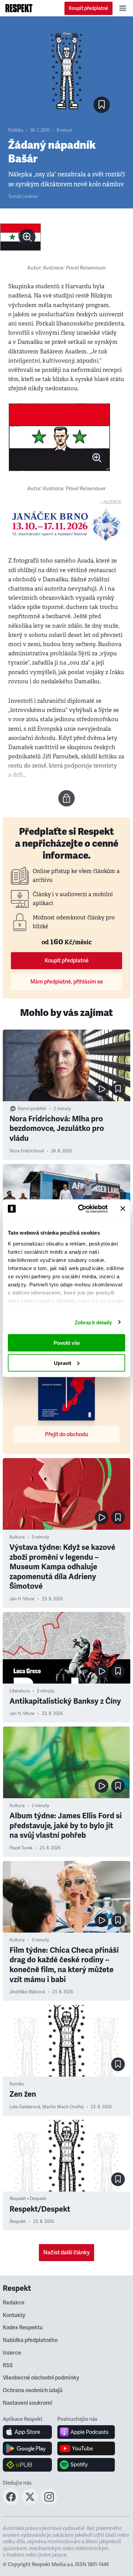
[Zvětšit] (20, 237)
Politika (16, 130)
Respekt (18, 2222)
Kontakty (14, 2315)
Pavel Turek (21, 1848)
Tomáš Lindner (23, 197)
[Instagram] (49, 2503)
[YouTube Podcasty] (86, 2448)
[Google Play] (27, 2448)
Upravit (63, 1363)
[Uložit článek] (102, 105)
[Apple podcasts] (86, 2432)
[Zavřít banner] (123, 1209)
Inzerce (12, 2353)
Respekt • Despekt (28, 2199)
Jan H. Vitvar (22, 1599)
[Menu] (123, 8)
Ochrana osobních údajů (33, 2390)
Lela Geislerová (25, 2107)
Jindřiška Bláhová (27, 1992)
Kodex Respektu (23, 2328)
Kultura (17, 1537)
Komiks (17, 2084)
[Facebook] (11, 2503)
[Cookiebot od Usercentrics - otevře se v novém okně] (81, 1209)
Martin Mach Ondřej (63, 2107)
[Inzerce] (66, 524)
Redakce (14, 2303)
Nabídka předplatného (30, 2340)
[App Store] (27, 2432)
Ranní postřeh (32, 1109)
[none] (27, 237)
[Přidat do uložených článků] (118, 1089)
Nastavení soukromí (27, 2403)
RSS (8, 2366)
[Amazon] (27, 2465)
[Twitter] (30, 2503)
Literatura (20, 1691)
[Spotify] (86, 2465)
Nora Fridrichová (27, 1151)
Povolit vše (67, 1343)
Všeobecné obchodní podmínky (41, 2378)
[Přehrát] (102, 1089)
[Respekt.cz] (19, 8)
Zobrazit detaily (93, 1322)
